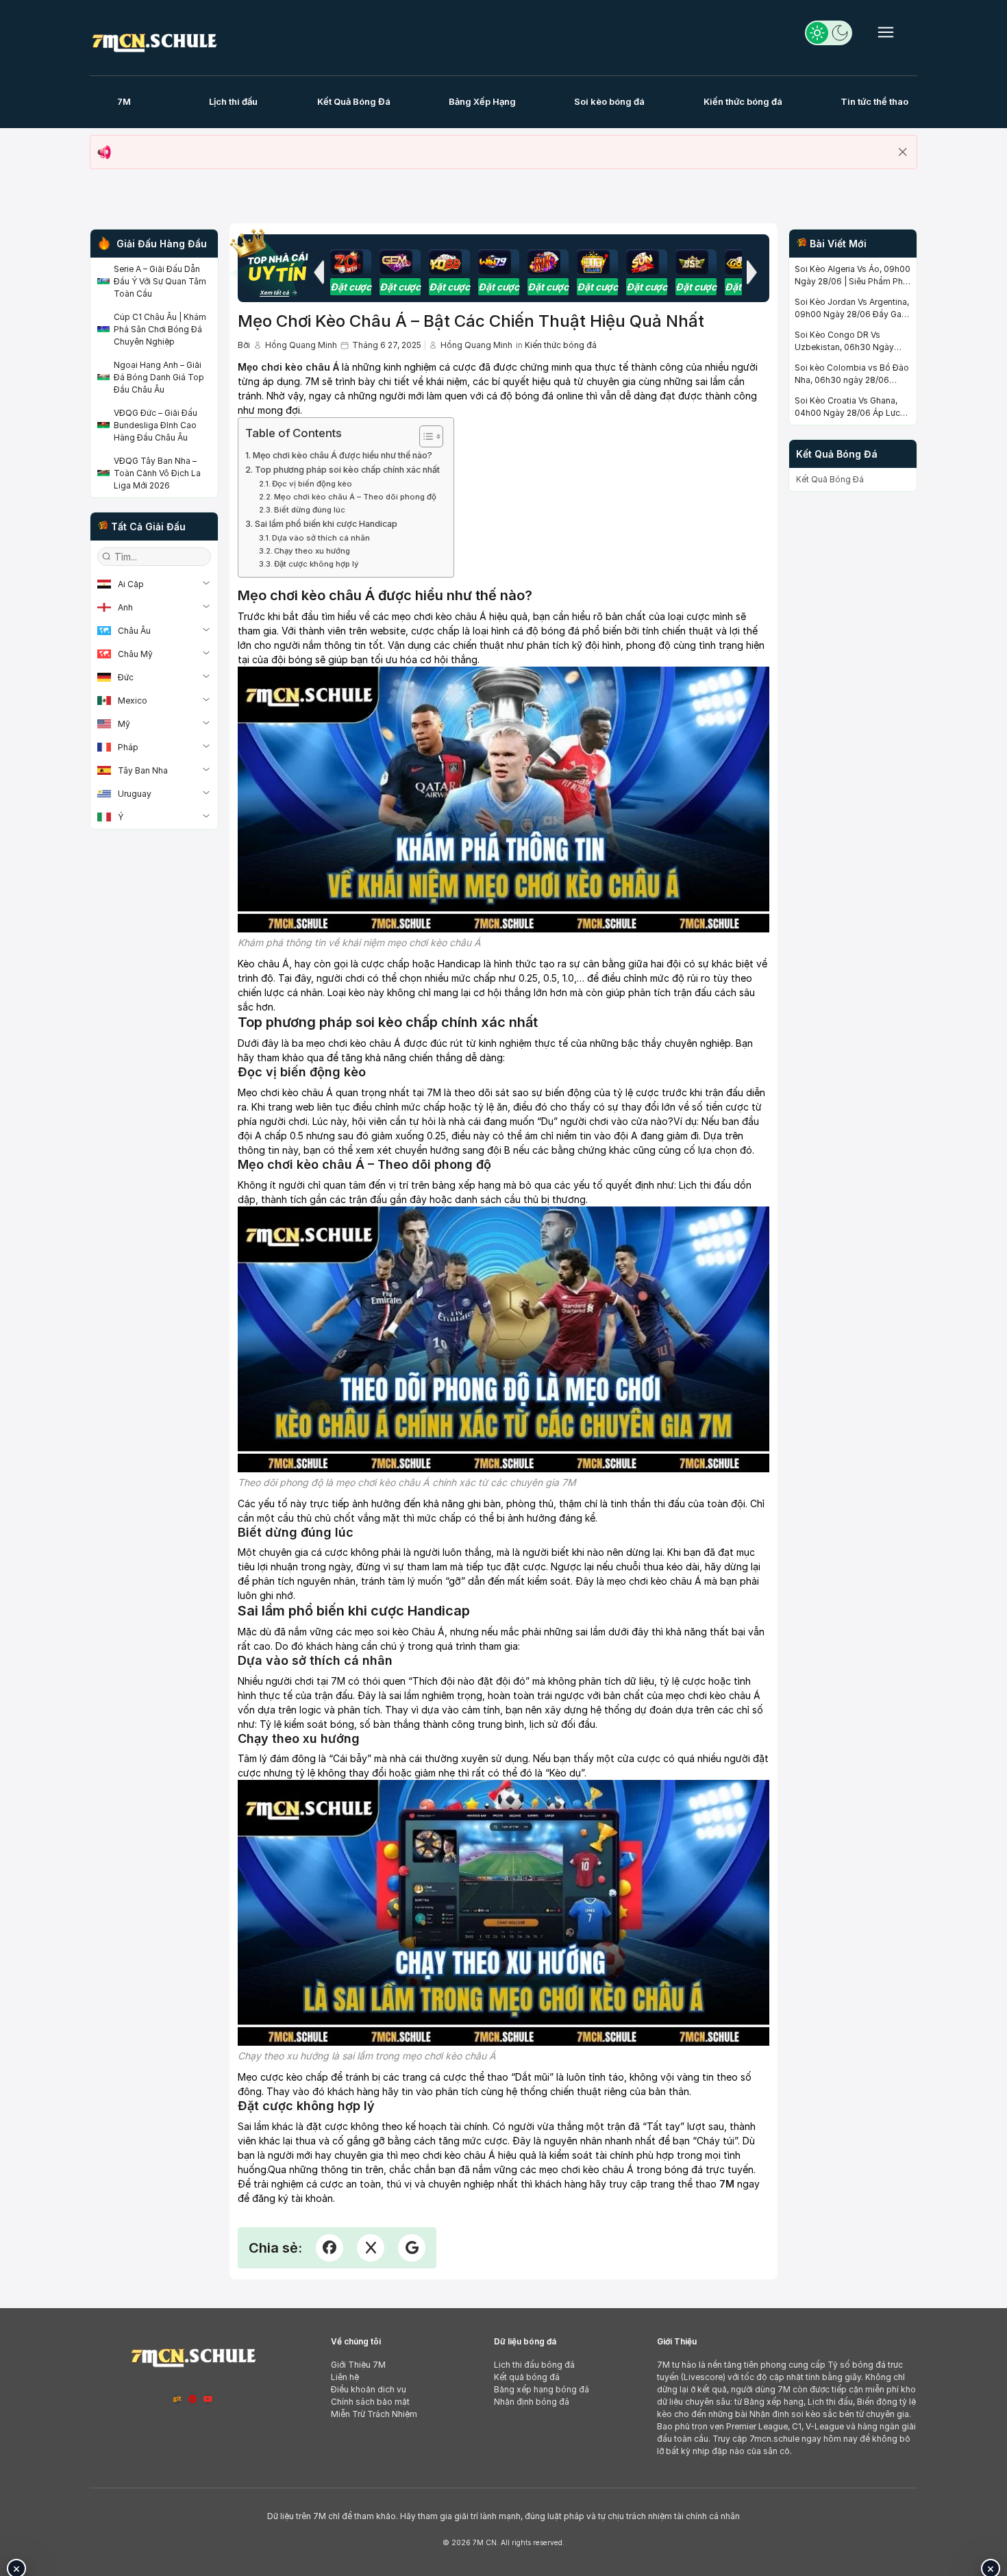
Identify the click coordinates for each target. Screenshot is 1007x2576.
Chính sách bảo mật (370, 2402)
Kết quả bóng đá (527, 2377)
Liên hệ (345, 2377)
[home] (154, 40)
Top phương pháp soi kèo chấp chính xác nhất (347, 470)
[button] (319, 272)
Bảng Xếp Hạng (482, 101)
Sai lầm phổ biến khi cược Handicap (326, 524)
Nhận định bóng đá (532, 2402)
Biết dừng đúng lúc (310, 510)
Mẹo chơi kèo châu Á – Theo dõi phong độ (355, 497)
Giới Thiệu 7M (358, 2365)
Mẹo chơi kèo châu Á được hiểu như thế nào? (343, 455)
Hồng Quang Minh (301, 345)
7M (124, 101)
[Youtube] (208, 2399)
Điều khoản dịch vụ (369, 2389)
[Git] (177, 2399)
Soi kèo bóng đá (609, 101)
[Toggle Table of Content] (424, 436)
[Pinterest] (192, 2399)
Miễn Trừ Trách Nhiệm (374, 2414)
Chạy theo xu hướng (312, 551)
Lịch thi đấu (233, 101)
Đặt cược (351, 287)
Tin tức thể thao (874, 101)
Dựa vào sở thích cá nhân (321, 538)
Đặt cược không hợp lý (316, 564)
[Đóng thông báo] (903, 152)
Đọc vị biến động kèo (312, 484)
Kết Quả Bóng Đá (354, 101)
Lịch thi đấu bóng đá (534, 2365)
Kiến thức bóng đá (743, 101)
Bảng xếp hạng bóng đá (542, 2389)
